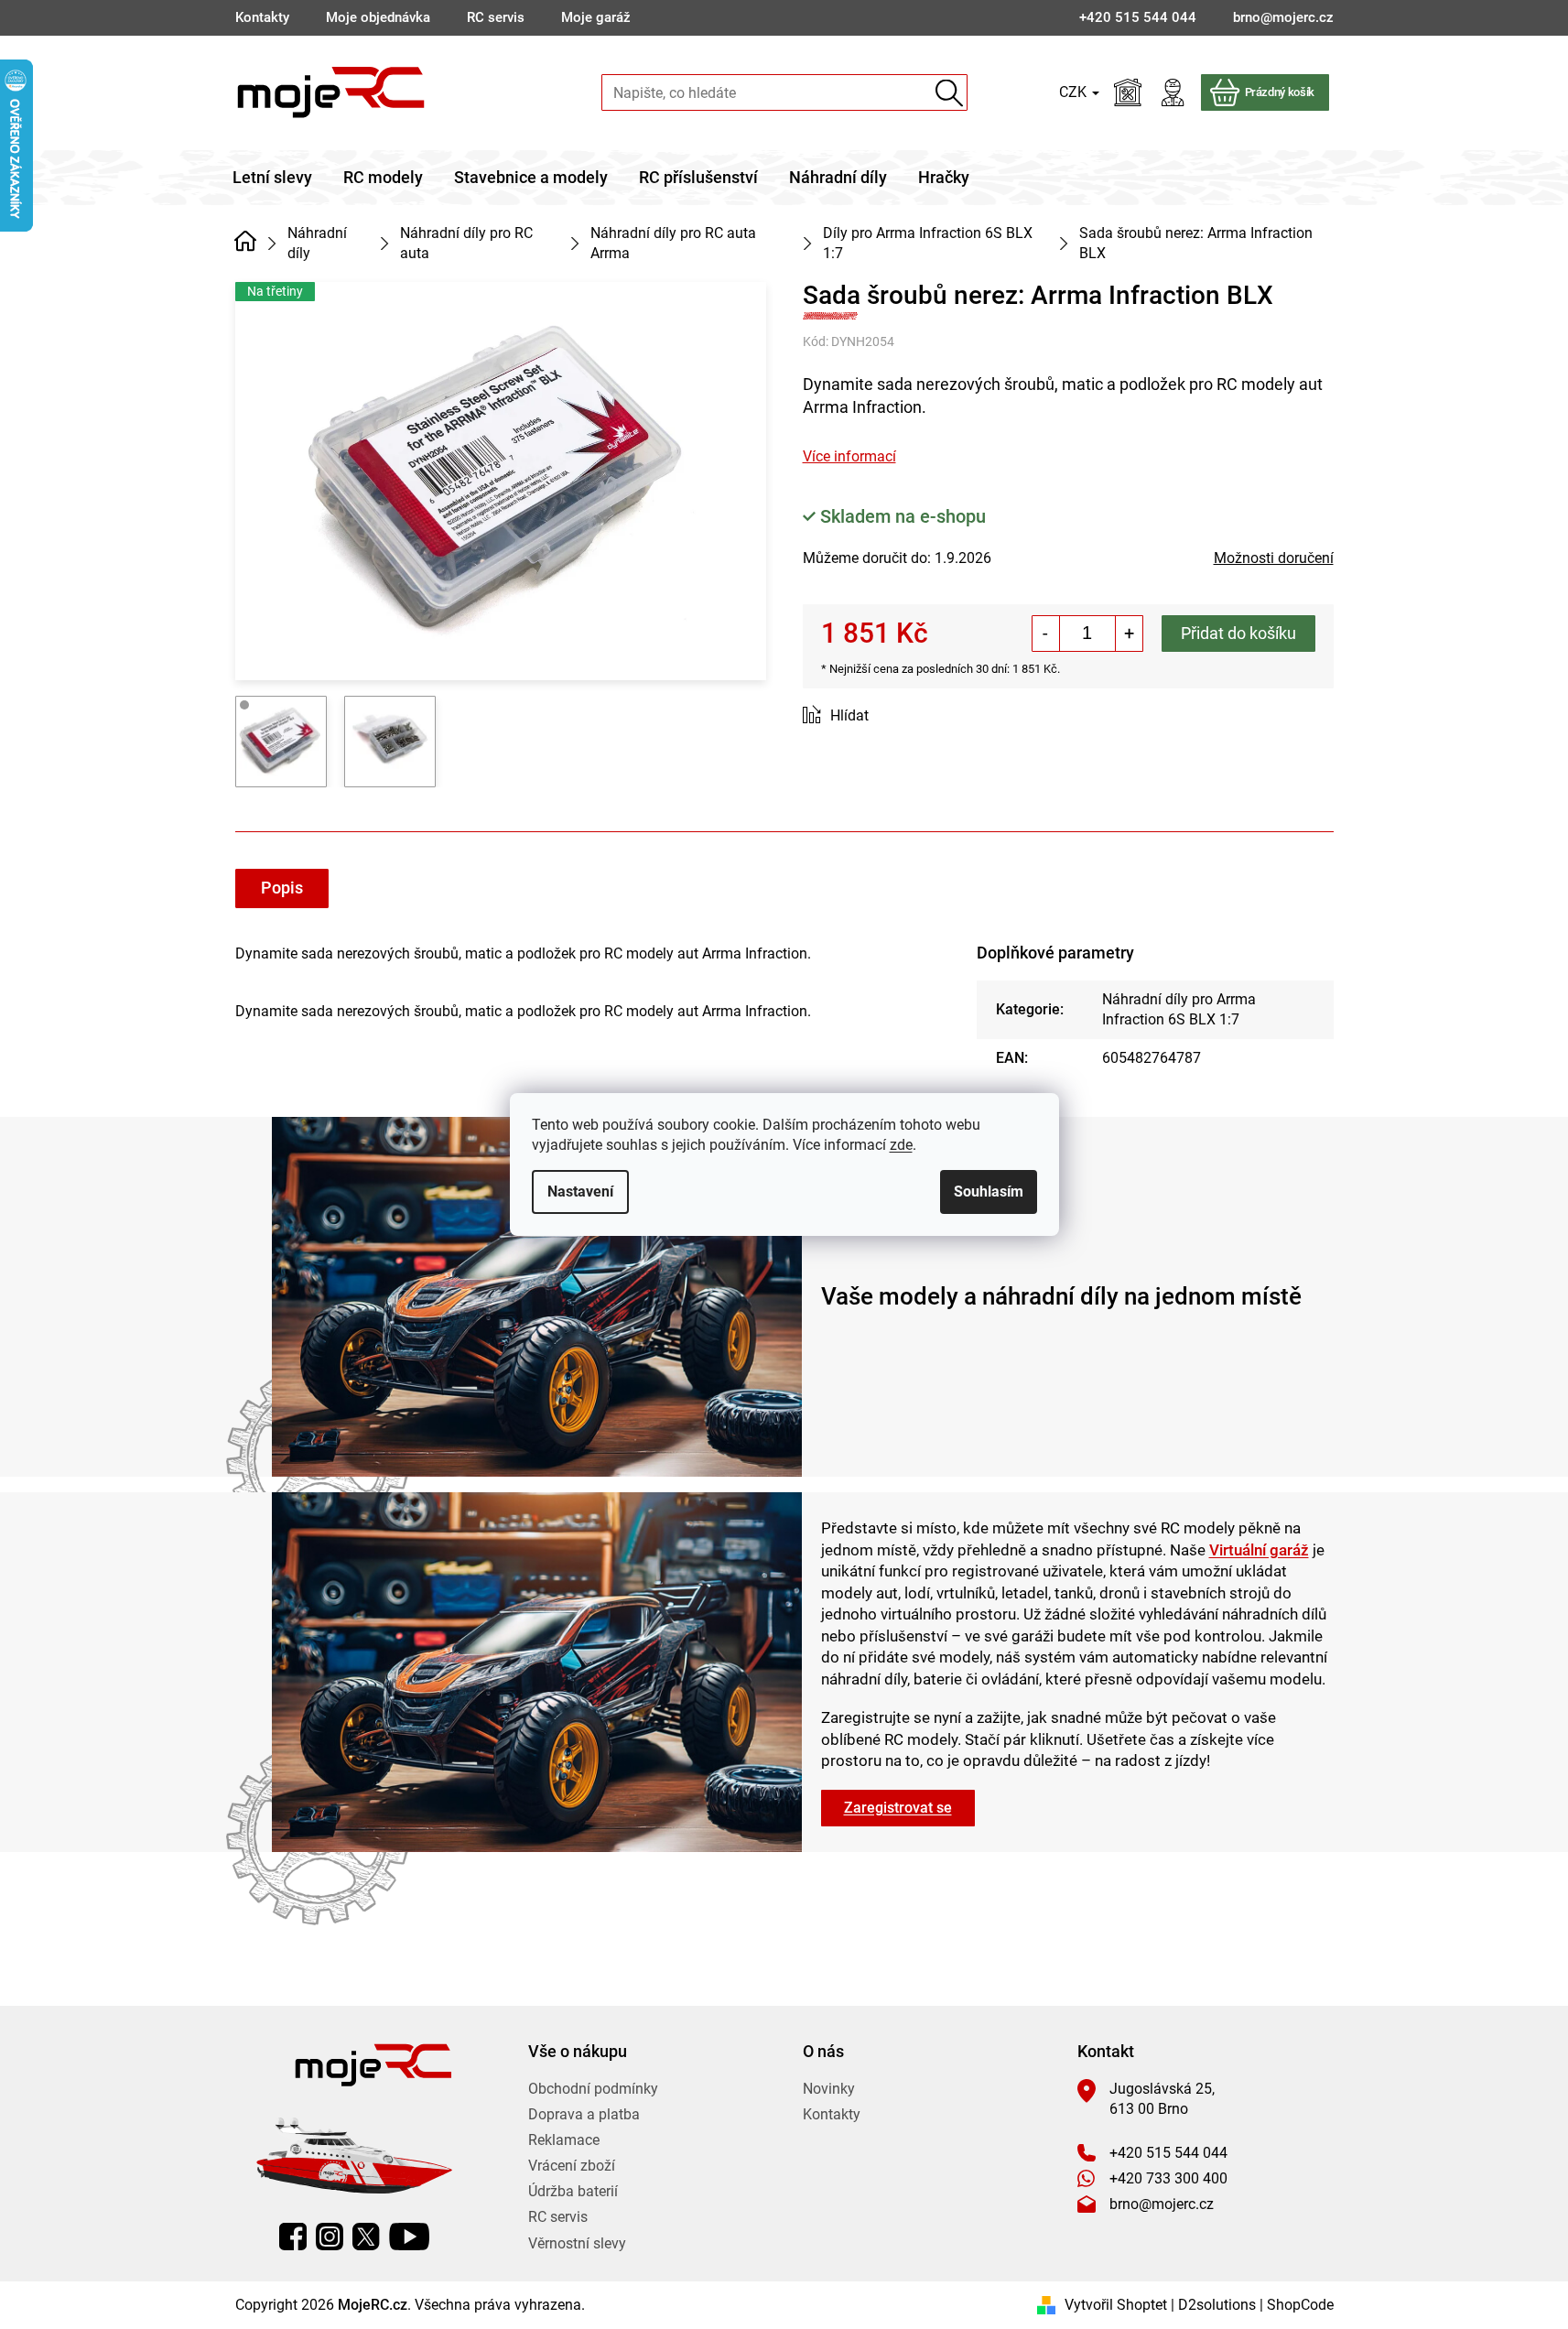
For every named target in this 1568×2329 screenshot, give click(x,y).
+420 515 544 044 (1168, 2153)
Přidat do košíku (1238, 633)
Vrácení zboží (572, 2166)
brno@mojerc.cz (1162, 2204)
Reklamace (564, 2140)
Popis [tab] (282, 888)
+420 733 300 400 (1168, 2178)
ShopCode (1300, 2305)
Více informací (849, 456)
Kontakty (262, 17)
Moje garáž (596, 17)
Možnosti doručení (1274, 558)
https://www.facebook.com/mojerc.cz (293, 2237)
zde (901, 1145)
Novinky (829, 2089)
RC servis (496, 17)
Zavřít (906, 716)
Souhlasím (989, 1192)
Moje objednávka (378, 17)
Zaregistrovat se (898, 1808)
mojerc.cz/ (330, 2237)
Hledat (950, 93)
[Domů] (246, 242)
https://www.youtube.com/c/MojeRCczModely (409, 2237)
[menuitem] (272, 178)
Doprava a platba (584, 2114)
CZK (1075, 92)
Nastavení (580, 1192)
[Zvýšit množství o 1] (1129, 634)
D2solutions (1217, 2305)
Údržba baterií (573, 2191)
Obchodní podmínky (593, 2089)
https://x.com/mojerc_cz (366, 2237)
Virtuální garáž (1259, 1550)
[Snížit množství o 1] (1046, 634)
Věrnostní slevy (577, 2243)
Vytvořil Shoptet (1116, 2305)
